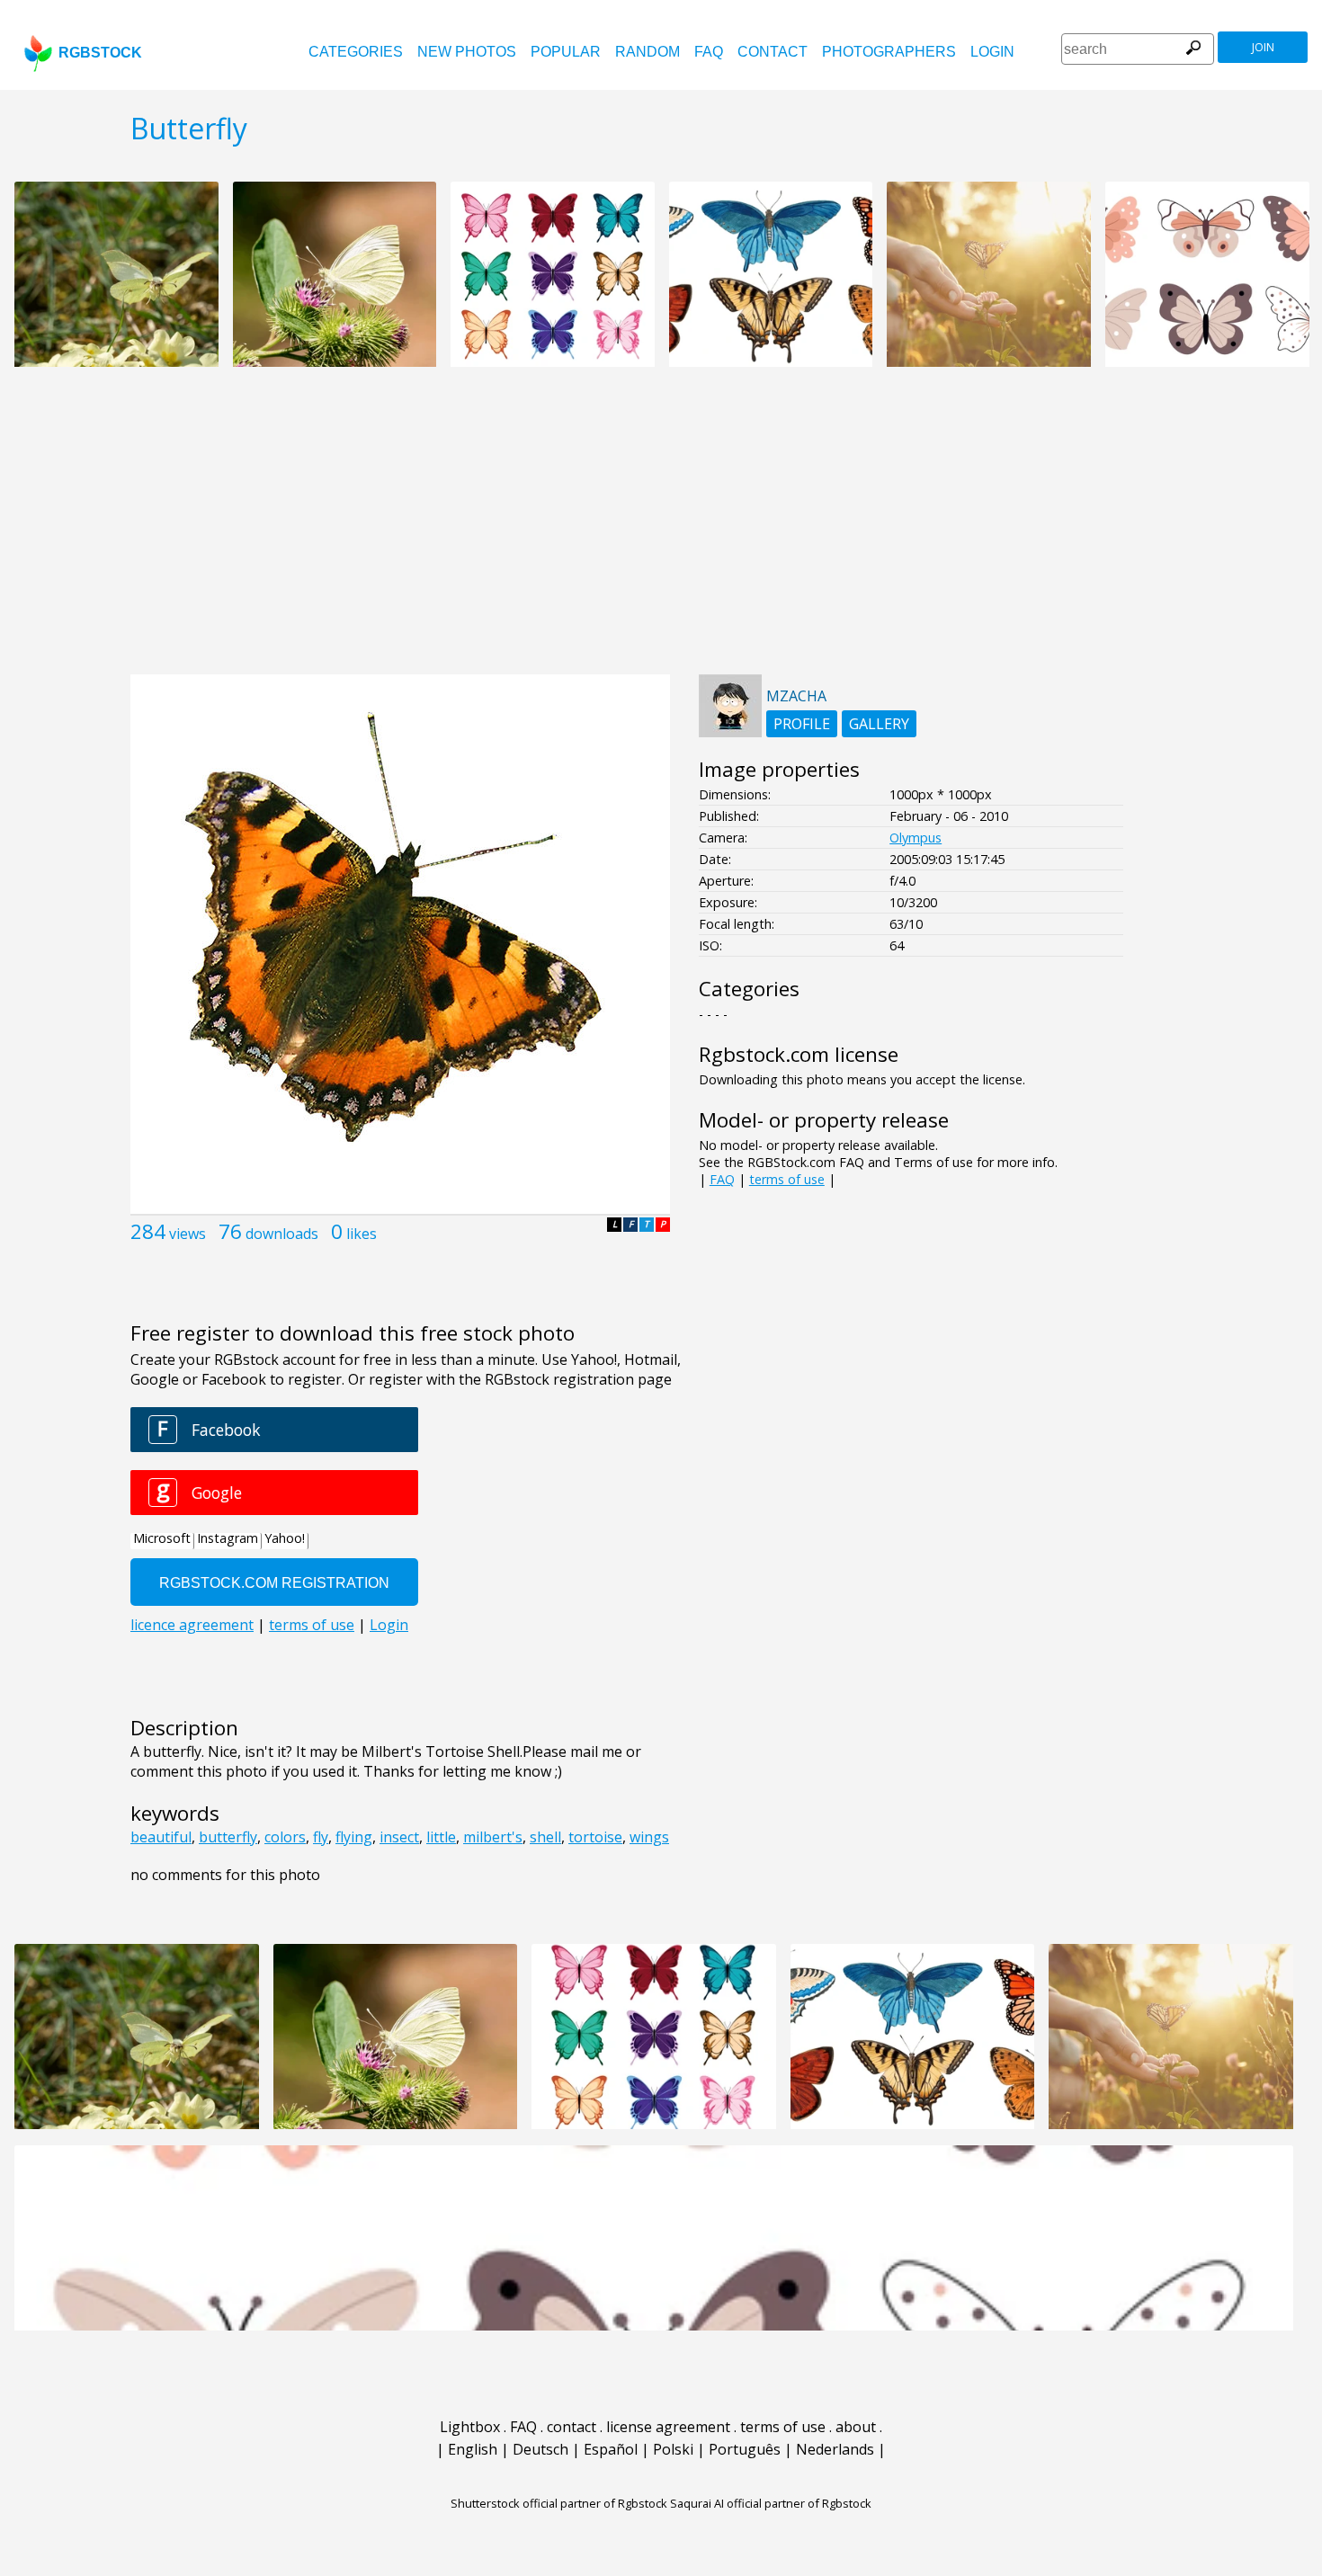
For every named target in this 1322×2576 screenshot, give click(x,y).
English (473, 2449)
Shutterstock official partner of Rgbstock (559, 2503)
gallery (879, 724)
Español (611, 2449)
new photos (467, 52)
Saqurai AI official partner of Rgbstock (771, 2503)
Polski (673, 2449)
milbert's (493, 1837)
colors (285, 1837)
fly (321, 1837)
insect (399, 1837)
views (188, 1234)
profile (802, 724)
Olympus (916, 838)
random (648, 52)
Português (745, 2449)
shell (545, 1837)
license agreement (668, 2427)
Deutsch (540, 2449)
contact (773, 52)
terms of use (787, 1179)
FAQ (709, 52)
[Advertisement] (661, 530)
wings (649, 1837)
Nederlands (835, 2449)
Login (992, 52)
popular (566, 52)
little (441, 1837)
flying (354, 1837)
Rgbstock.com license (799, 1054)
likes (362, 1234)
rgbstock (100, 53)
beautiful (161, 1837)
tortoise (595, 1837)
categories (356, 52)
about (856, 2427)
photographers (889, 52)
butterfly (228, 1837)
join (1263, 47)
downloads (282, 1234)
